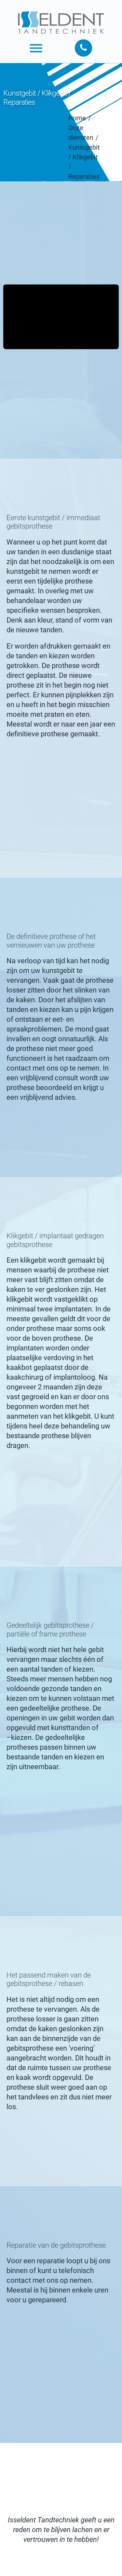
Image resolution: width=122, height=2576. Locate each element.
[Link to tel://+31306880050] (83, 48)
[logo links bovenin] (61, 10)
